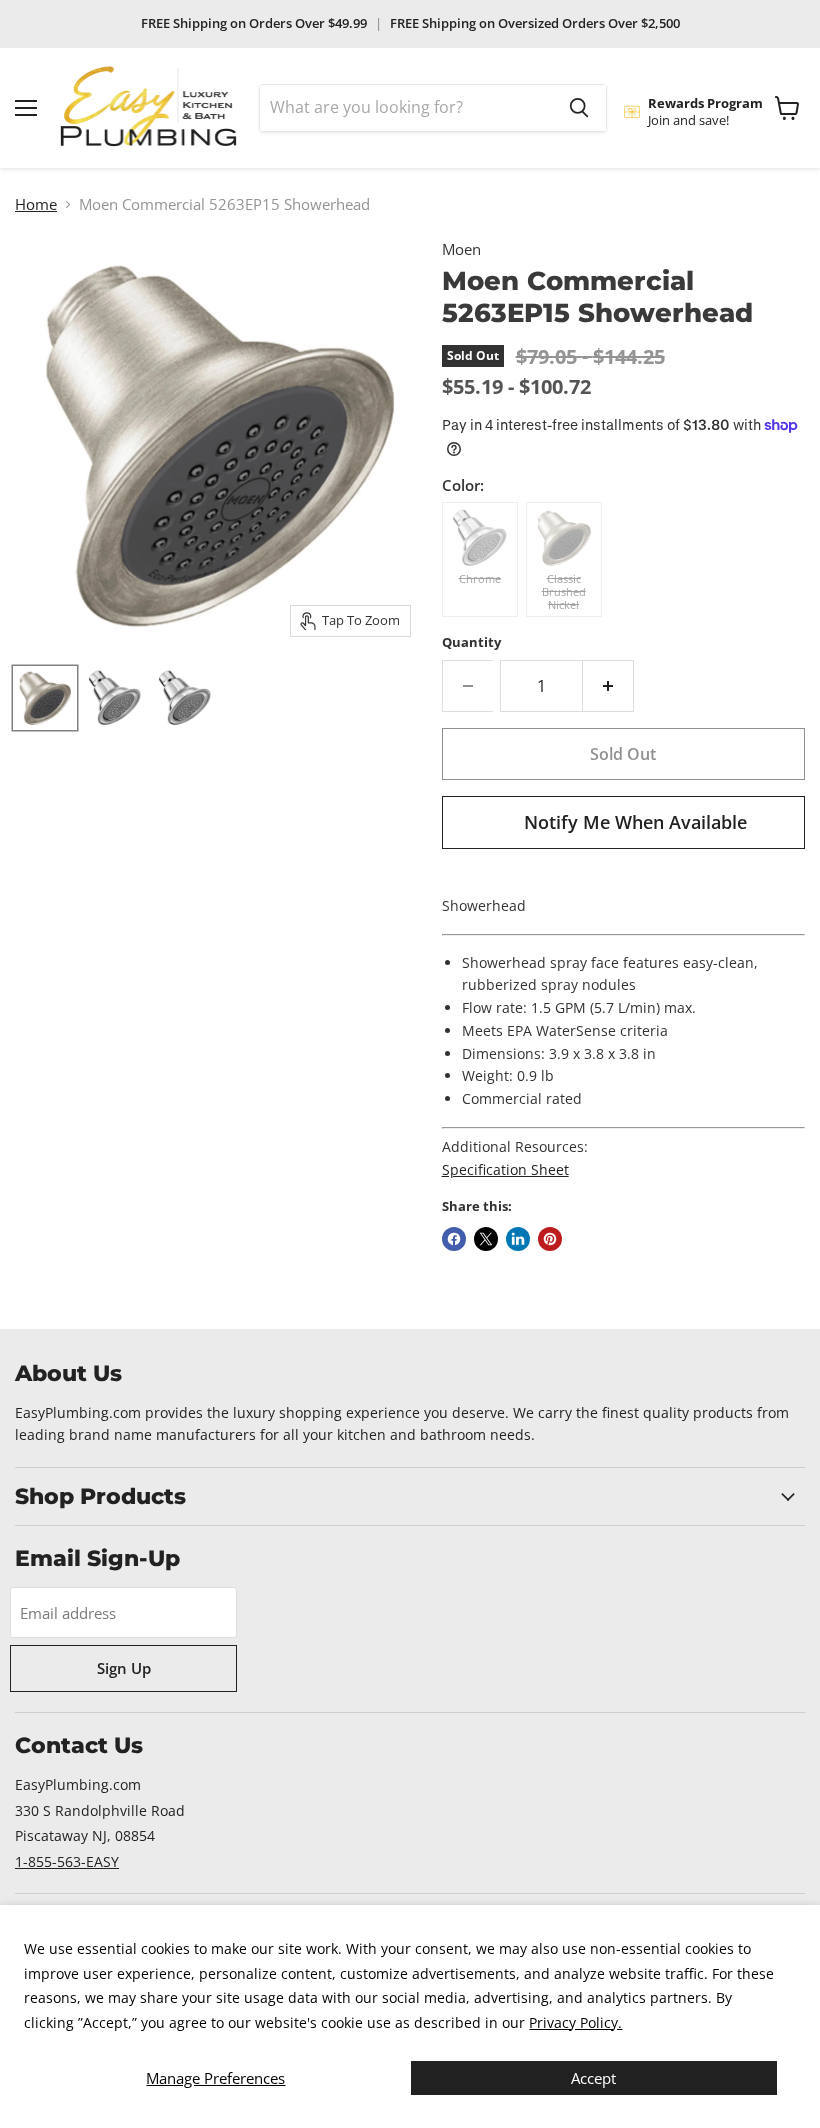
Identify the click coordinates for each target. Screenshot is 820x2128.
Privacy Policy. (575, 2022)
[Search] (579, 108)
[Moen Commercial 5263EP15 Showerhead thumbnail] (45, 698)
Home (36, 204)
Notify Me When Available (635, 822)
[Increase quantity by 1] (608, 686)
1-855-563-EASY (67, 1861)
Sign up (124, 1668)
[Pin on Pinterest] (550, 1239)
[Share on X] (486, 1239)
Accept (593, 2078)
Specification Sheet (505, 1169)
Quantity (471, 642)
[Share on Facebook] (454, 1239)
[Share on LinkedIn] (518, 1239)
